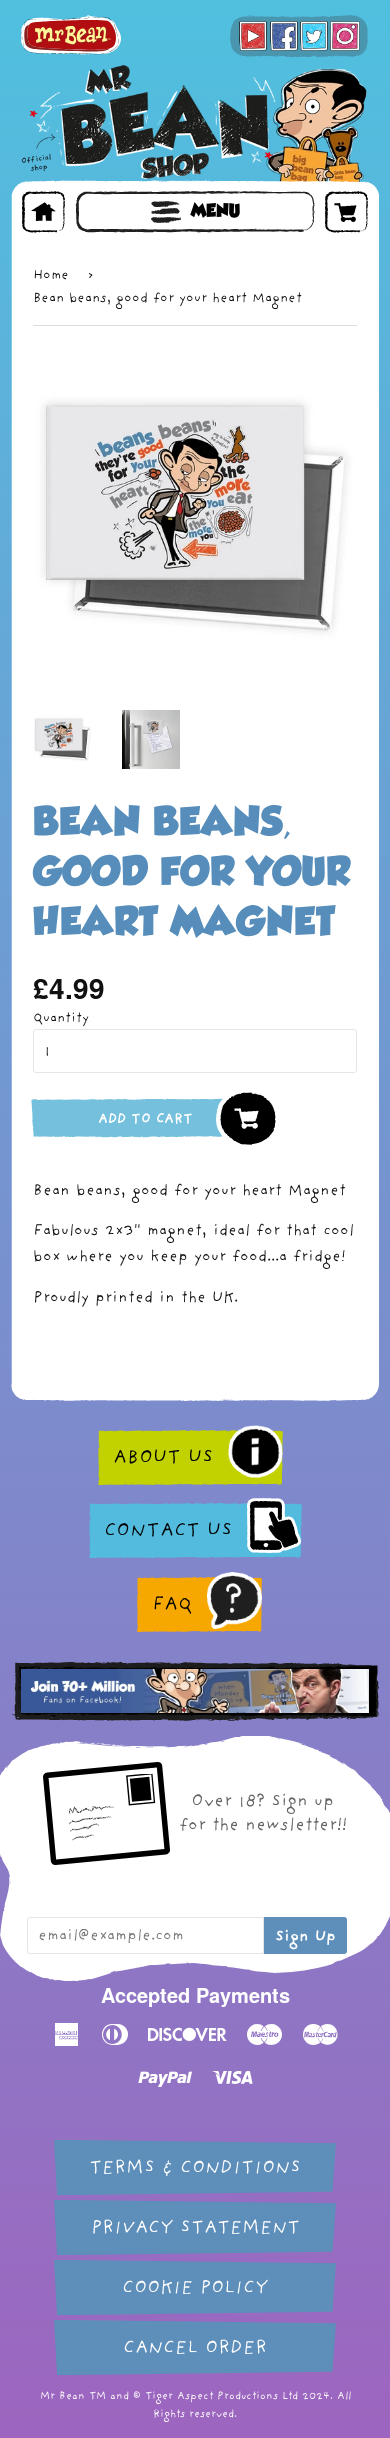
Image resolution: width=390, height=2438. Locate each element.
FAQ (172, 1604)
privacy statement (195, 2227)
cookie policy (195, 2287)
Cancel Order (195, 2347)
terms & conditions (195, 2167)
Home (51, 274)
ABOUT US (163, 1457)
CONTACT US (168, 1530)
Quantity (61, 1017)
